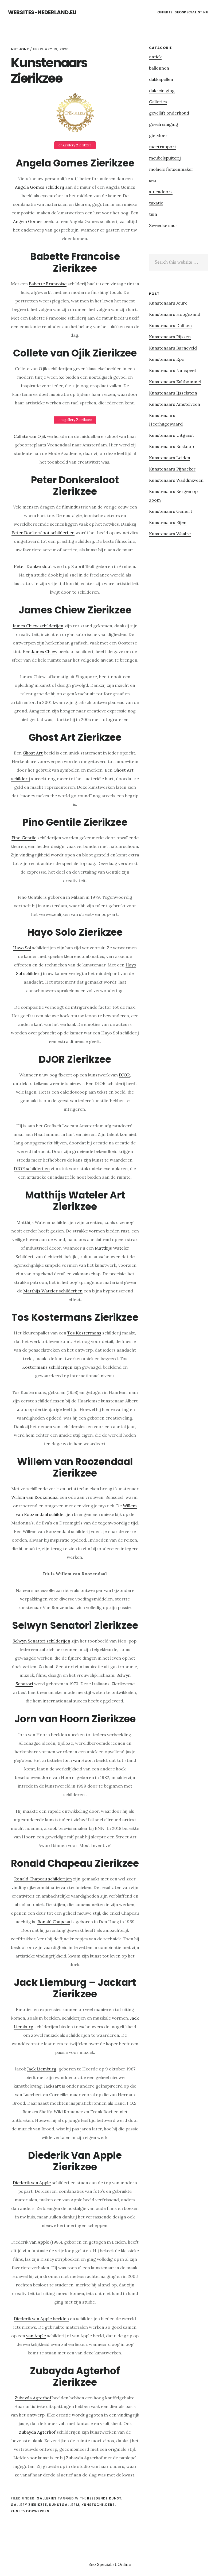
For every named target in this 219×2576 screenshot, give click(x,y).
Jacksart (52, 2086)
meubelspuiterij (165, 158)
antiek (155, 57)
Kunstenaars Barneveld (173, 348)
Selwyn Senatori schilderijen (41, 1641)
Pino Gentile (24, 838)
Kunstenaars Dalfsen (170, 325)
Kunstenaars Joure (168, 303)
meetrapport (163, 147)
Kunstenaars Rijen (168, 522)
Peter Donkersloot (33, 566)
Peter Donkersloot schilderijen (43, 533)
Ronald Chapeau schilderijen (43, 1879)
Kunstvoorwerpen (30, 2511)
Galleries (47, 2498)
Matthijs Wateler (112, 1248)
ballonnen (159, 68)
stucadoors (161, 192)
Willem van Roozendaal (35, 1497)
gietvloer (158, 135)
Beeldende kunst (104, 2498)
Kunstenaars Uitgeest (172, 435)
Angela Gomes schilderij (40, 187)
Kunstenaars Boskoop (171, 446)
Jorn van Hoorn (79, 1760)
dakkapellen (161, 79)
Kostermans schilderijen (47, 1367)
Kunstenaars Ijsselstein (173, 393)
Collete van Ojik (30, 436)
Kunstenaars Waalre (170, 534)
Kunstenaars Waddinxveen (176, 480)
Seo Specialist (103, 2564)
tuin (153, 214)
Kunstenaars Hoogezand (175, 314)
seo (153, 180)
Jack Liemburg (42, 2069)
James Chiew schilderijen (38, 626)
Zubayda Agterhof (33, 2398)
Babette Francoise (48, 284)
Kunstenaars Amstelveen (175, 404)
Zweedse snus (163, 225)
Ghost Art (33, 753)
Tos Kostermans (84, 1333)
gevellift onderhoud (169, 113)
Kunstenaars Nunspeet (173, 370)
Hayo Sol (22, 948)
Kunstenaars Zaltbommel (175, 382)
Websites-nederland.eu (42, 12)
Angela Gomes (28, 221)
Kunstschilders (98, 2505)
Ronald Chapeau (54, 1922)
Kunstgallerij (64, 2505)
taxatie (156, 203)
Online (124, 2564)
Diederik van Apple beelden (41, 2319)
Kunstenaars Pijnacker (172, 469)
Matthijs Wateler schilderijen (53, 1291)
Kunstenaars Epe (167, 359)
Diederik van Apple (32, 2183)
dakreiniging (162, 90)
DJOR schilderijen (32, 1169)
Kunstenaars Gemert (171, 511)
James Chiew (44, 651)
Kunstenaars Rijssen (170, 337)
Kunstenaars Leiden (170, 458)
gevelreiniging (164, 124)
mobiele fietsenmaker (171, 169)
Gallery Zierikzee (29, 2505)
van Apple (39, 2242)
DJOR (124, 1075)
